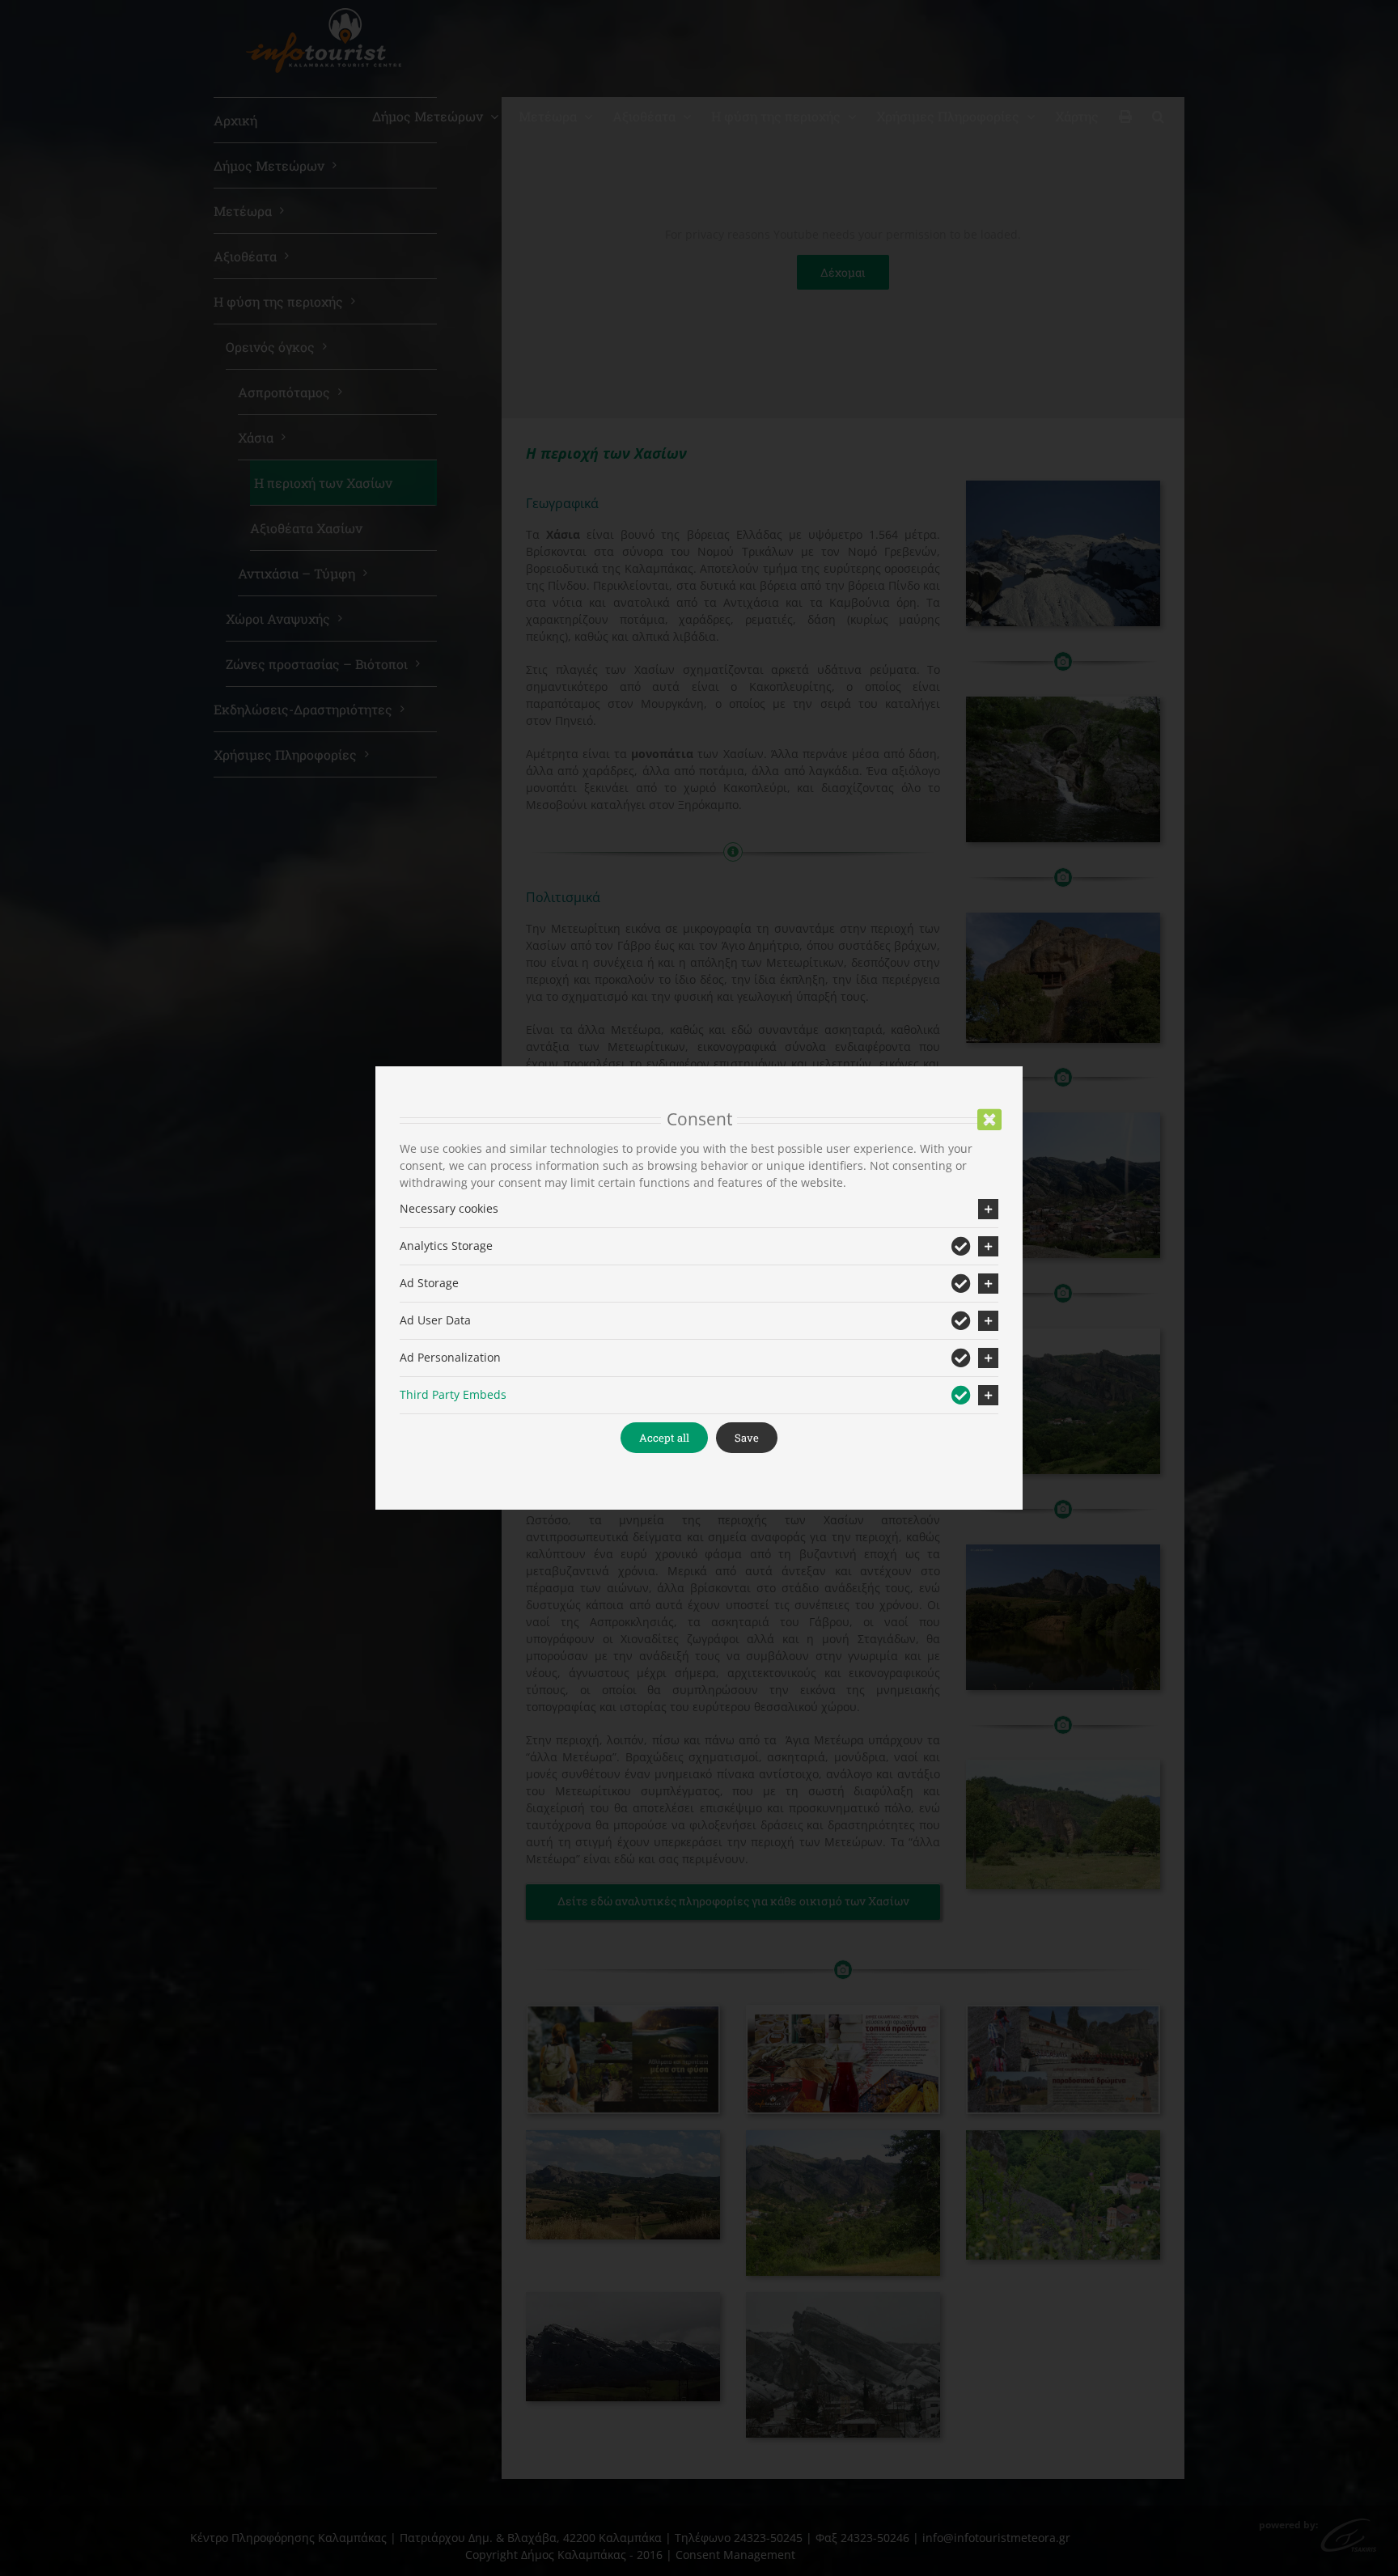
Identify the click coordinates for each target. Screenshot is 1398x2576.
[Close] (989, 1120)
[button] (699, 1209)
